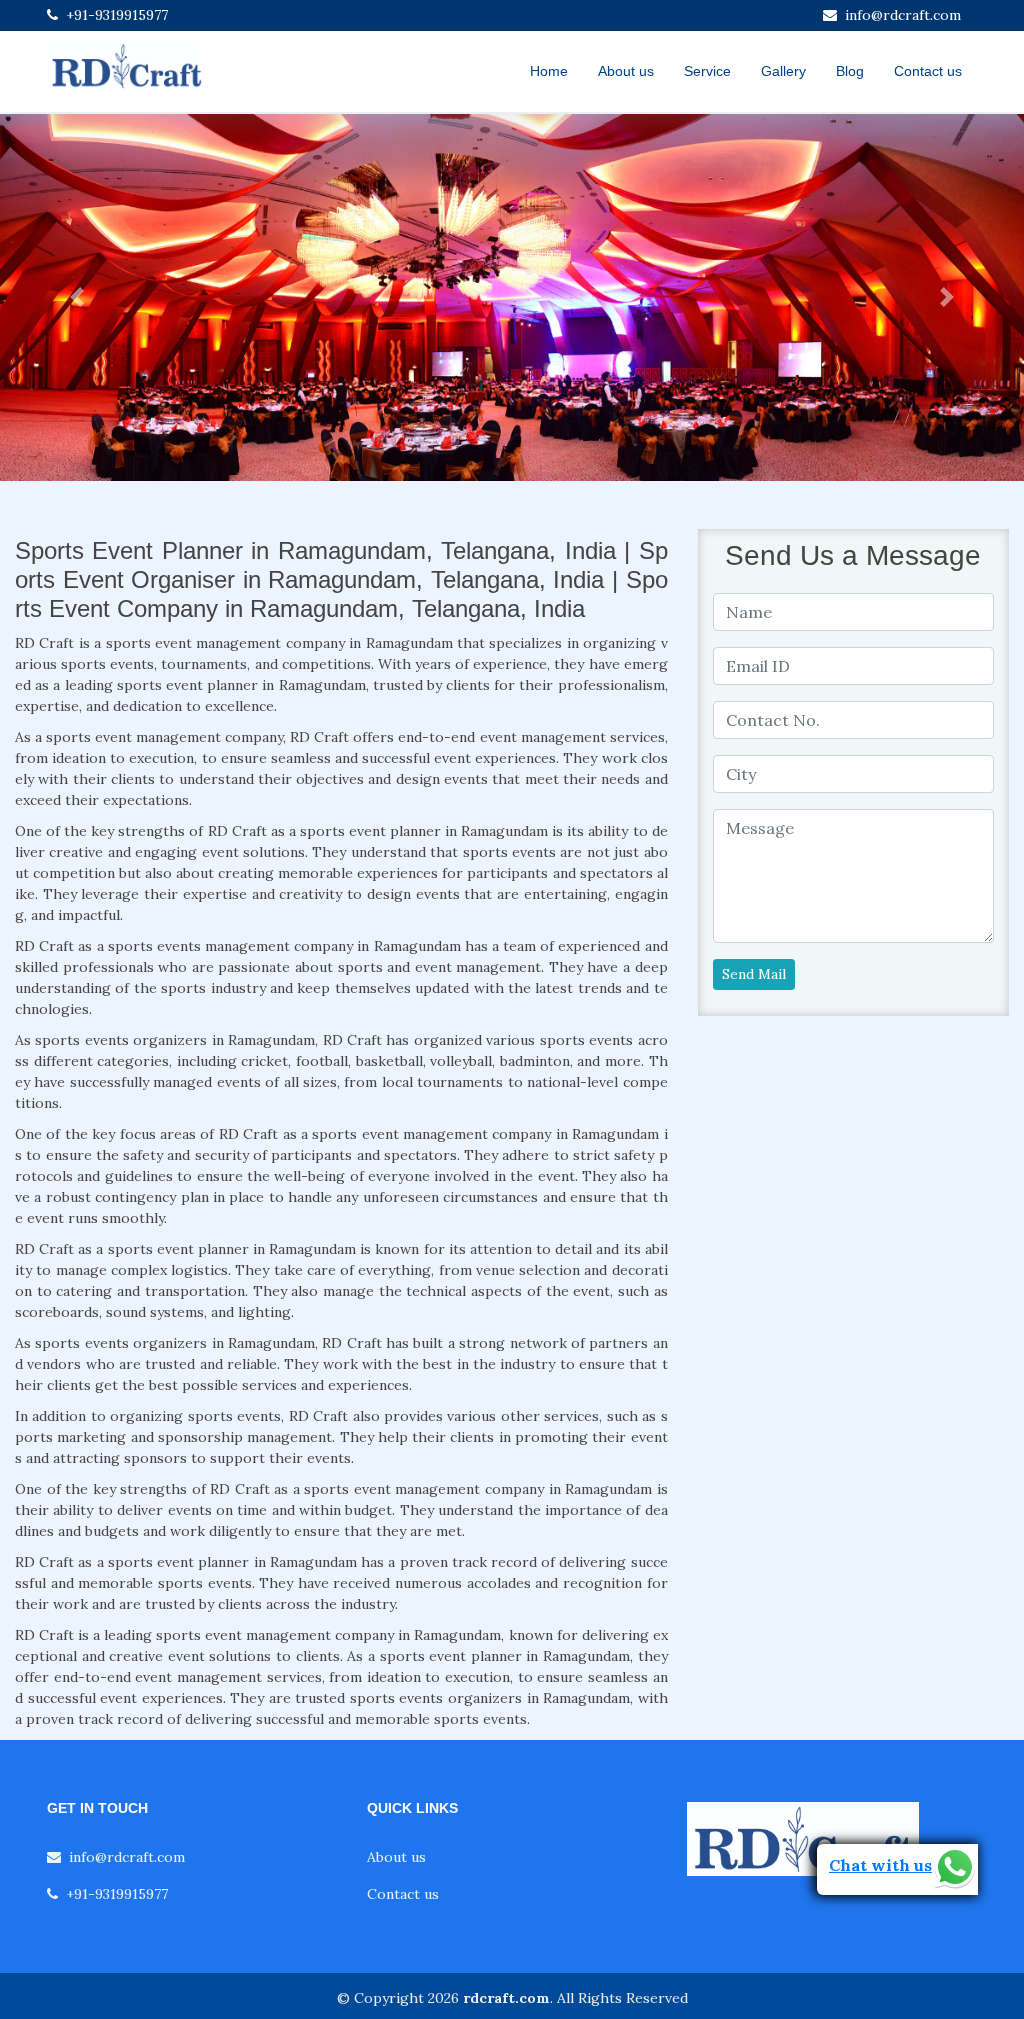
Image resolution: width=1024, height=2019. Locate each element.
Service (707, 71)
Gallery (783, 71)
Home (549, 71)
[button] (77, 297)
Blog (850, 71)
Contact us (928, 71)
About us (626, 71)
